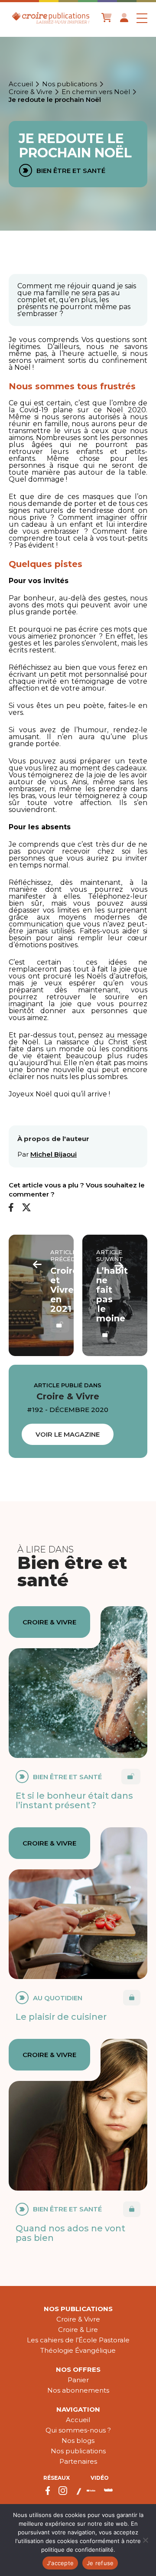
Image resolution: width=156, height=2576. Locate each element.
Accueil (21, 84)
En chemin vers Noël (96, 92)
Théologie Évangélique (78, 2350)
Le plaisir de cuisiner (61, 2017)
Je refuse (100, 2563)
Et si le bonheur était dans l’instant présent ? (74, 1800)
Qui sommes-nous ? (78, 2430)
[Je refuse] (145, 2540)
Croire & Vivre (31, 92)
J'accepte (60, 2563)
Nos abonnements (78, 2390)
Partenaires (78, 2461)
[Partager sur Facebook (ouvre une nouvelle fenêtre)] (11, 1208)
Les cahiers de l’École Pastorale (78, 2340)
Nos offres (78, 2369)
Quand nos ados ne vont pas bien (70, 2233)
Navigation (78, 2409)
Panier (78, 2380)
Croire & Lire (78, 2330)
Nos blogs (78, 2441)
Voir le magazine (68, 1434)
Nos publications (70, 84)
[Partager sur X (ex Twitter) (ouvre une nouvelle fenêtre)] (26, 1208)
